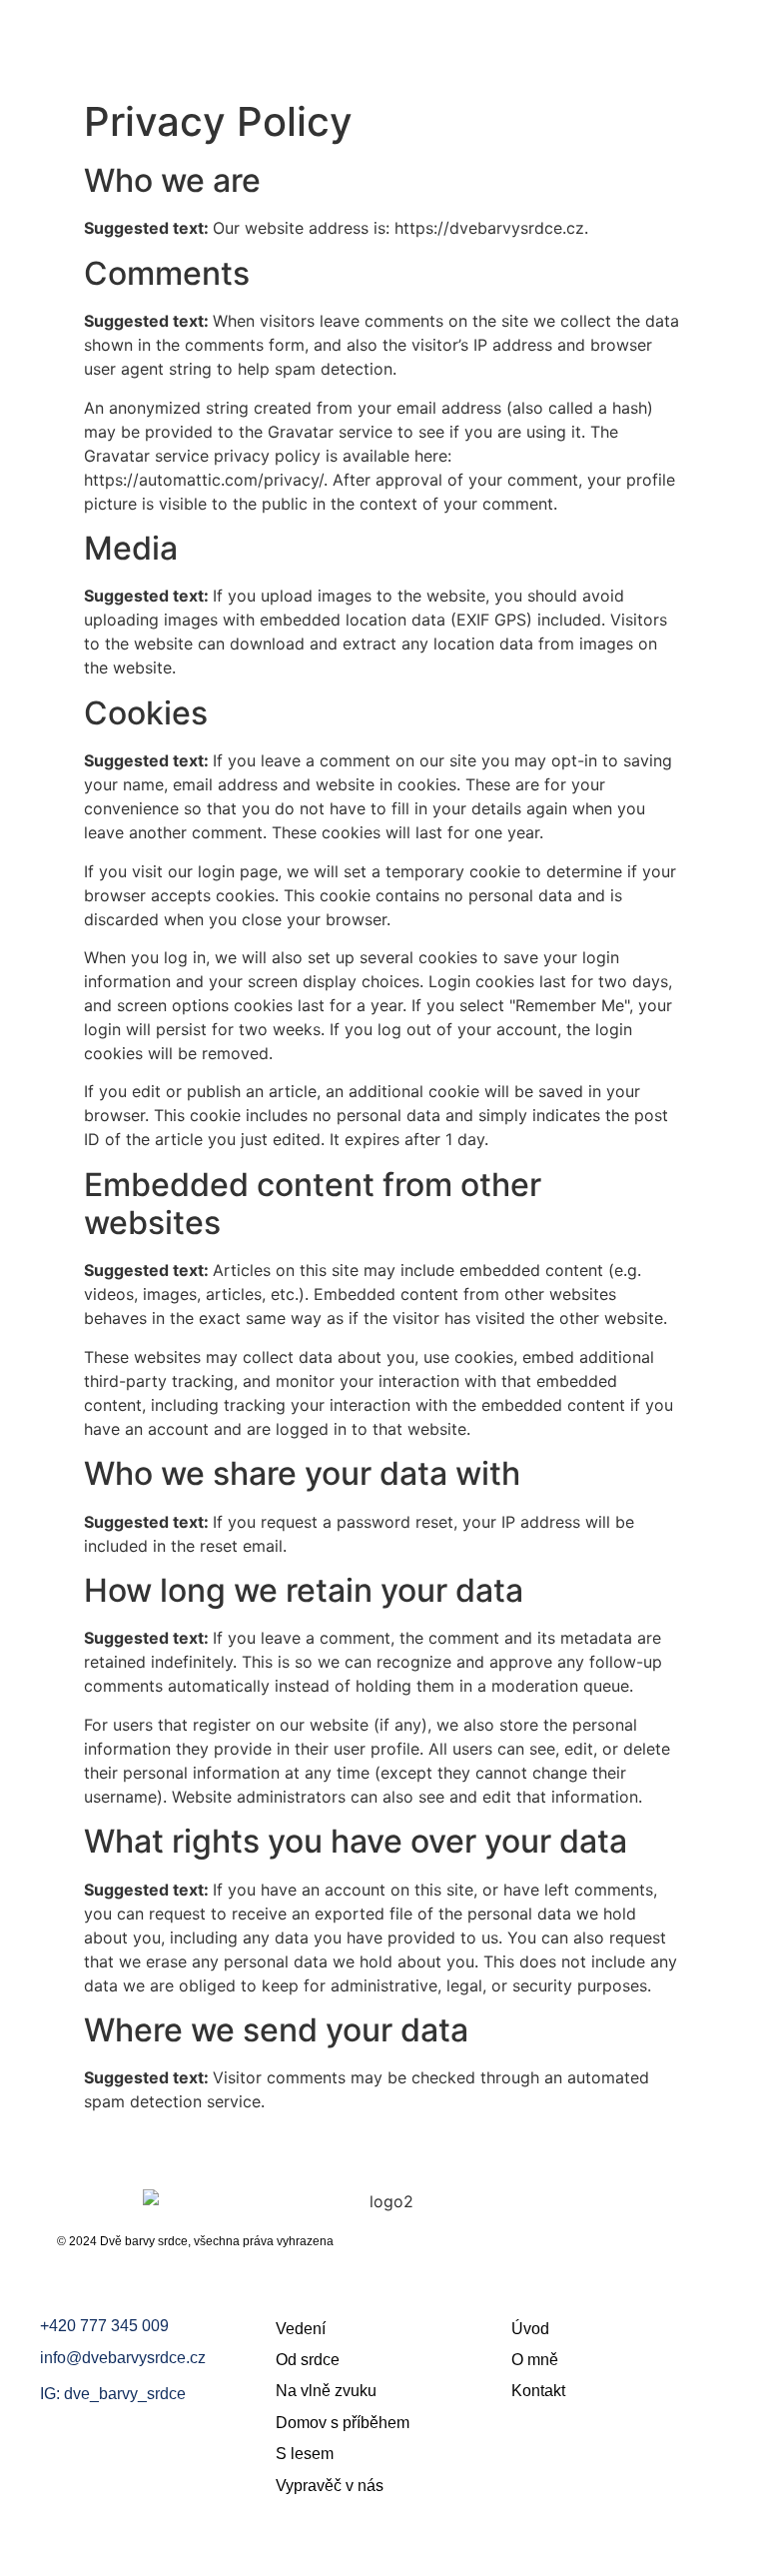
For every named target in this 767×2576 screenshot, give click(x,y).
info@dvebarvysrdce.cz (123, 2358)
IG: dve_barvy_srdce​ (113, 2394)
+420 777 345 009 (104, 2326)
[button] (732, 35)
